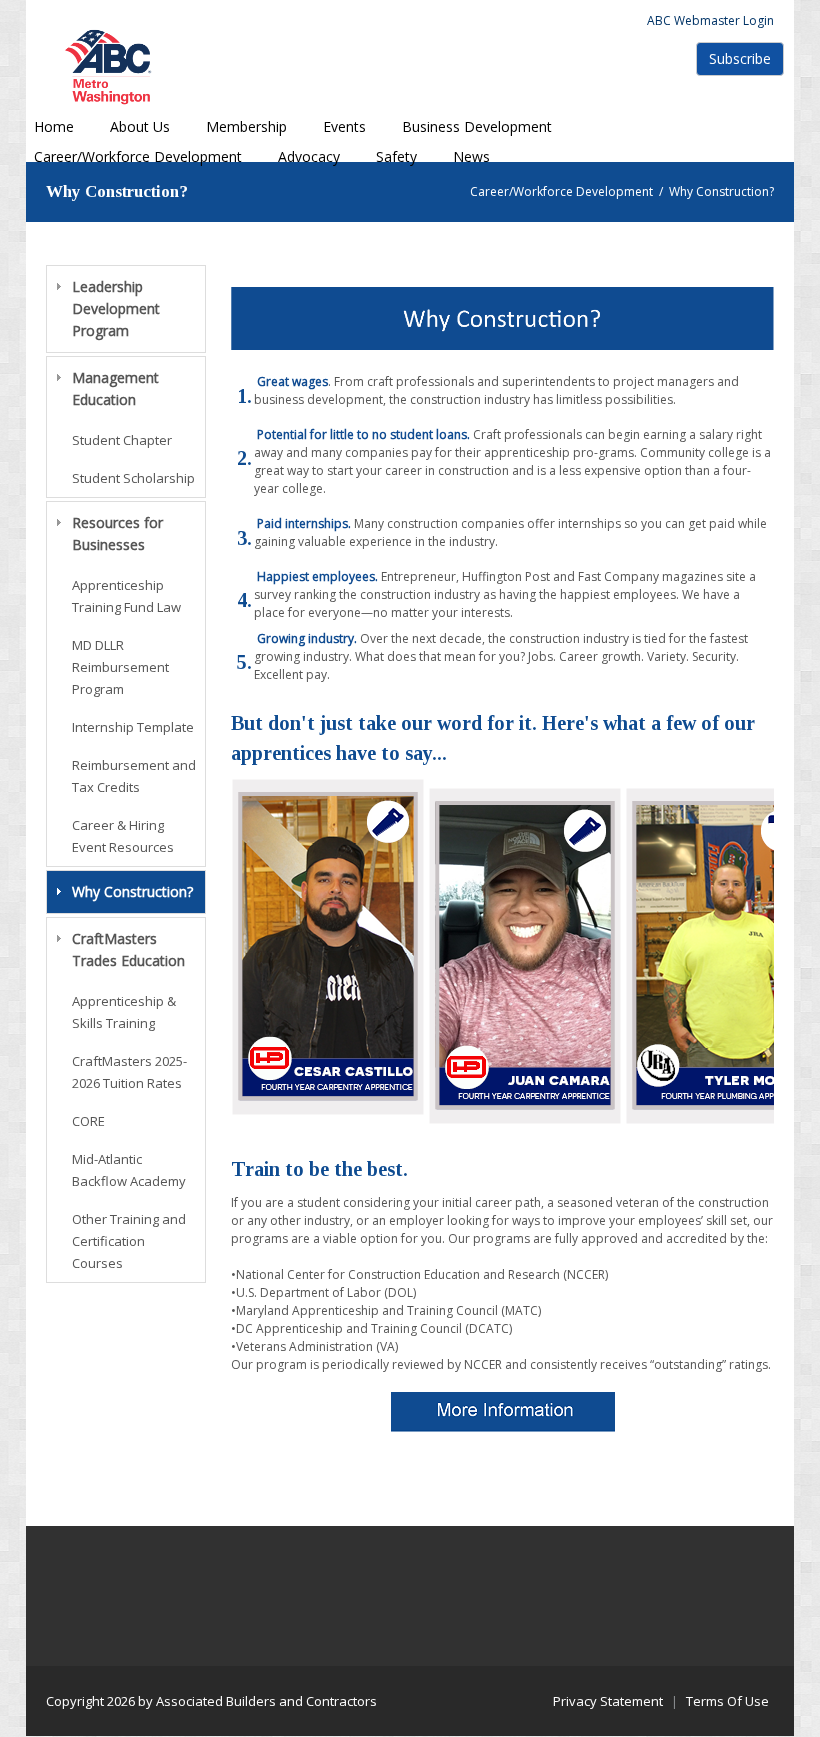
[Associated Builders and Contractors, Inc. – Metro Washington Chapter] (111, 66)
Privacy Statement (608, 1701)
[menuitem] (140, 127)
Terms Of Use (727, 1701)
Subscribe (740, 58)
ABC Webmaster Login (710, 20)
